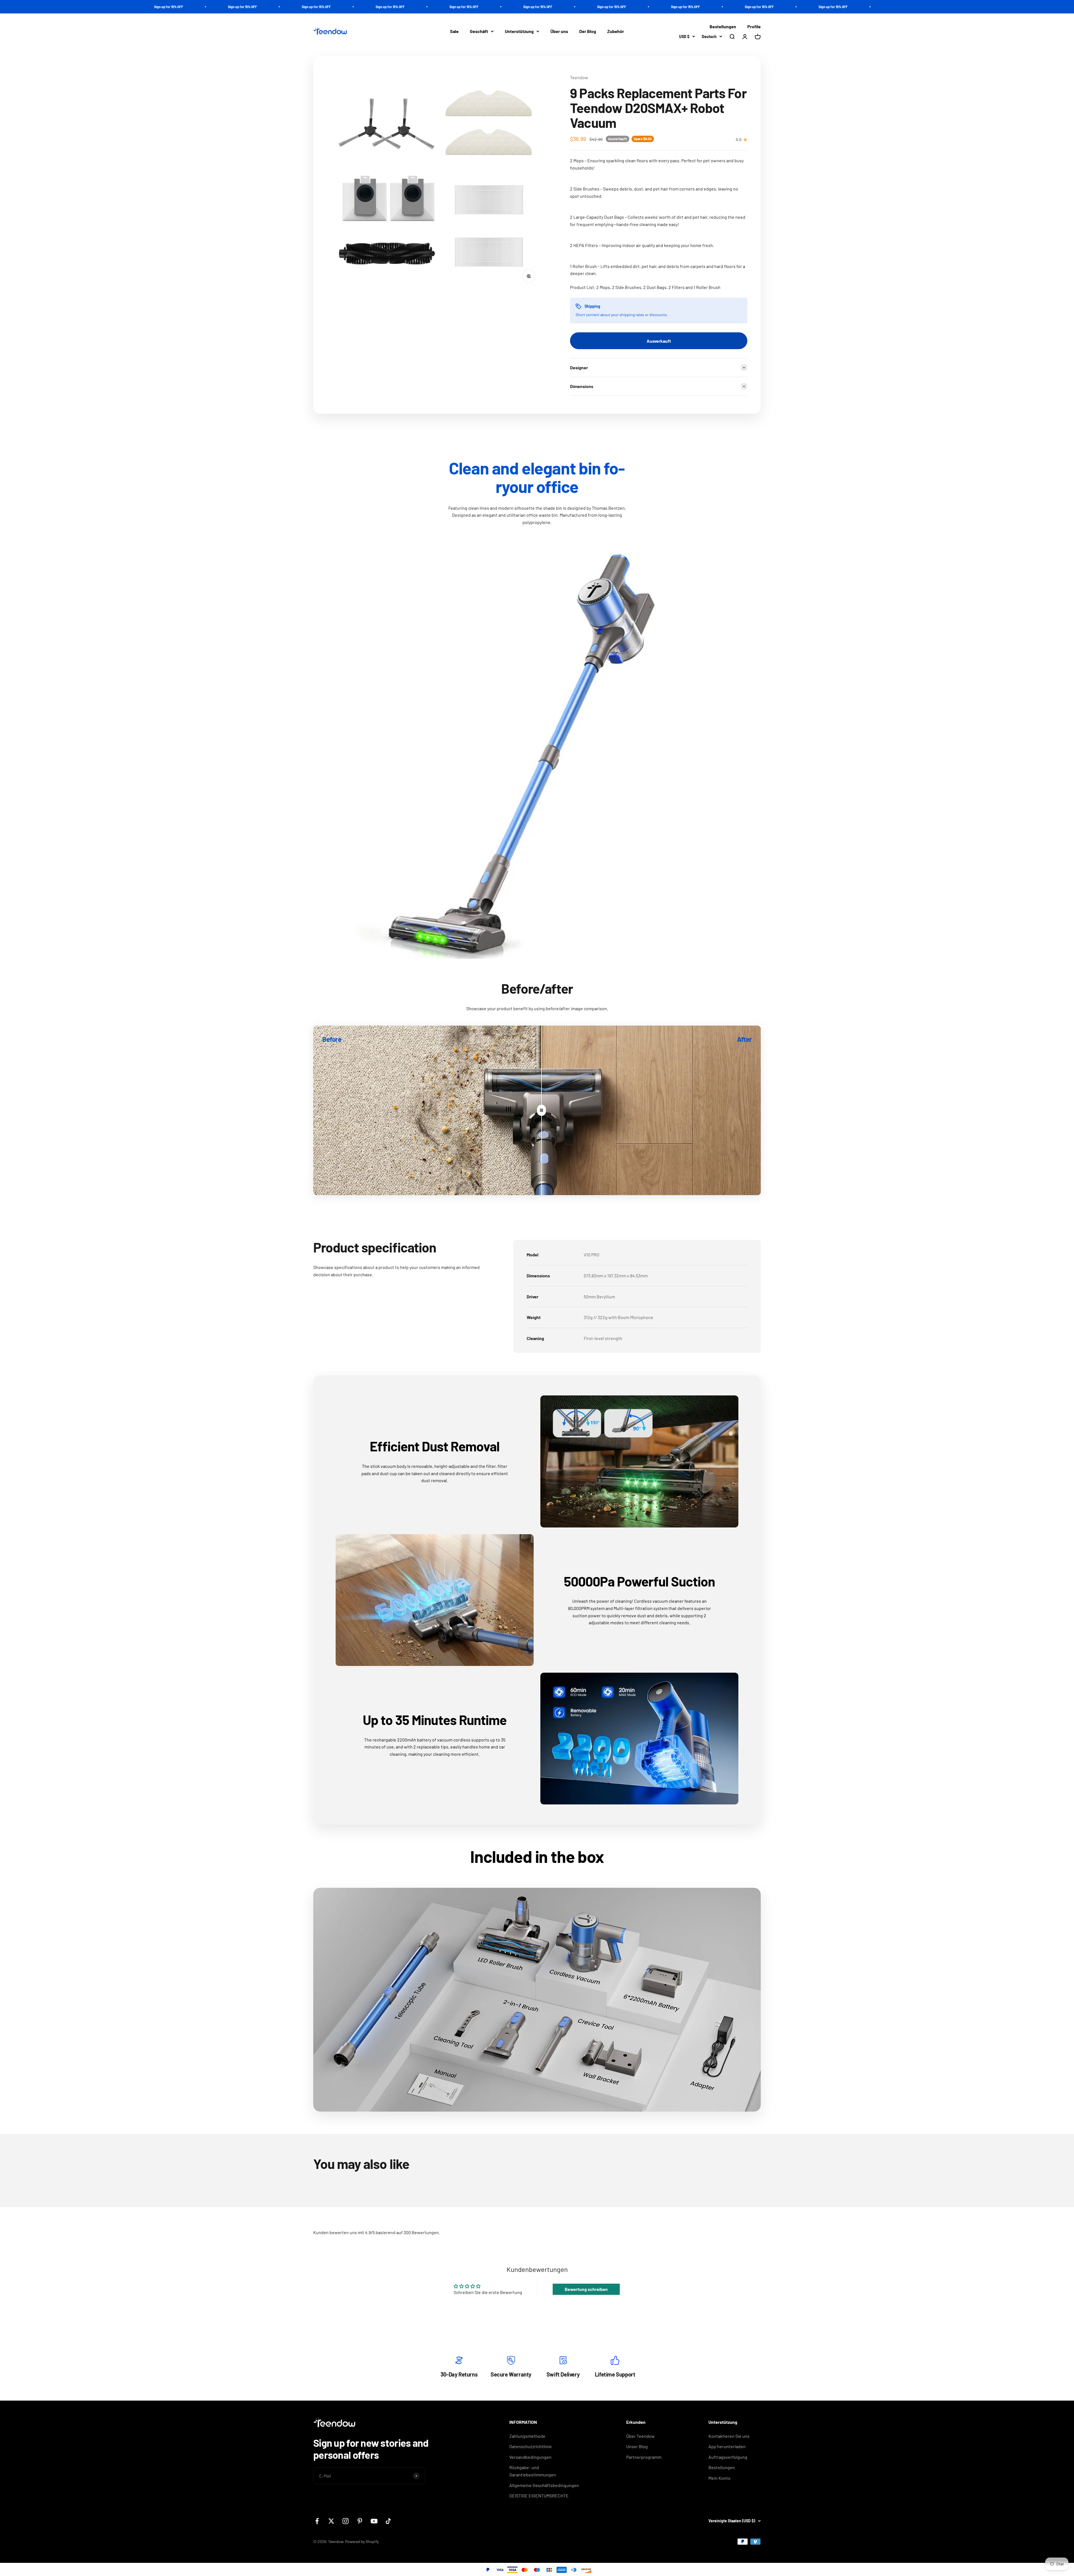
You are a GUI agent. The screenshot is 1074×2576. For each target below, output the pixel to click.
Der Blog (588, 31)
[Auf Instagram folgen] (346, 2521)
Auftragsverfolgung (728, 2457)
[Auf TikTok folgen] (388, 2521)
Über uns (559, 31)
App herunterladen (727, 2446)
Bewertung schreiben (586, 2289)
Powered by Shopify (362, 2541)
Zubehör (616, 31)
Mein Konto (719, 2478)
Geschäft (479, 31)
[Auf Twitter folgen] (331, 2521)
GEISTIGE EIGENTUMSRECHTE (539, 2496)
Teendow (579, 77)
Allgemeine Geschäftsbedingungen (544, 2485)
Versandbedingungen (530, 2457)
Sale (454, 31)
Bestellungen (723, 26)
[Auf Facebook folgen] (317, 2521)
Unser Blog (637, 2446)
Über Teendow (640, 2436)
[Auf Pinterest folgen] (360, 2521)
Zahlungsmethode (527, 2436)
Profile (754, 26)
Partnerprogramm (644, 2457)
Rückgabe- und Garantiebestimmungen (533, 2471)
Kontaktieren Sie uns (729, 2436)
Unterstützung (519, 31)
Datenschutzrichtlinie (531, 2446)
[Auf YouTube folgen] (374, 2521)
